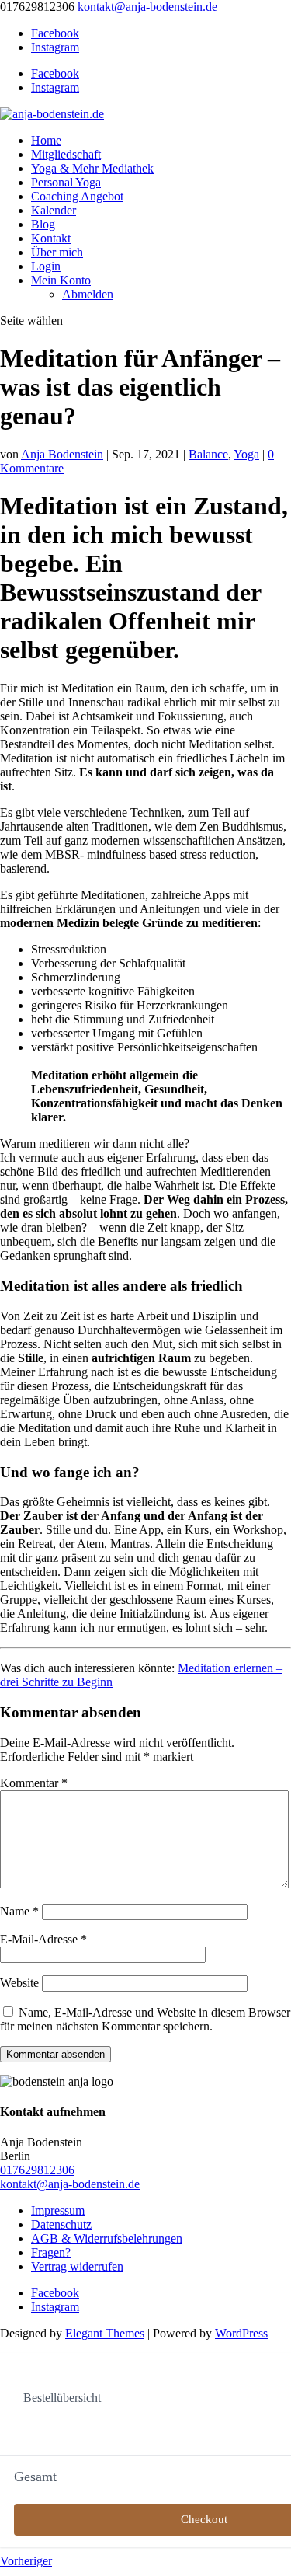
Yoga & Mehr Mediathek (92, 168)
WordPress (241, 2333)
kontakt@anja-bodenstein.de (70, 2184)
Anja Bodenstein (62, 454)
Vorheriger (26, 2561)
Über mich (57, 252)
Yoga (246, 454)
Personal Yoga (66, 182)
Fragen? (51, 2252)
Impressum (58, 2210)
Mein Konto (61, 280)
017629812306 (37, 2170)
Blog (43, 224)
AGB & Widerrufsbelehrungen (107, 2238)
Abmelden (88, 294)
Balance (208, 454)
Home (46, 140)
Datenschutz (61, 2224)
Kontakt (51, 238)
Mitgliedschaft (66, 154)
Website (19, 1983)
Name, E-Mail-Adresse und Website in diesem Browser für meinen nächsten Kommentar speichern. (145, 2019)
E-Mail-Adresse (43, 1939)
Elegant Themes (105, 2333)
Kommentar (34, 1783)
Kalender (54, 210)
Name (19, 1911)
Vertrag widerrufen (77, 2266)
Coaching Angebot (77, 196)
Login (46, 266)
